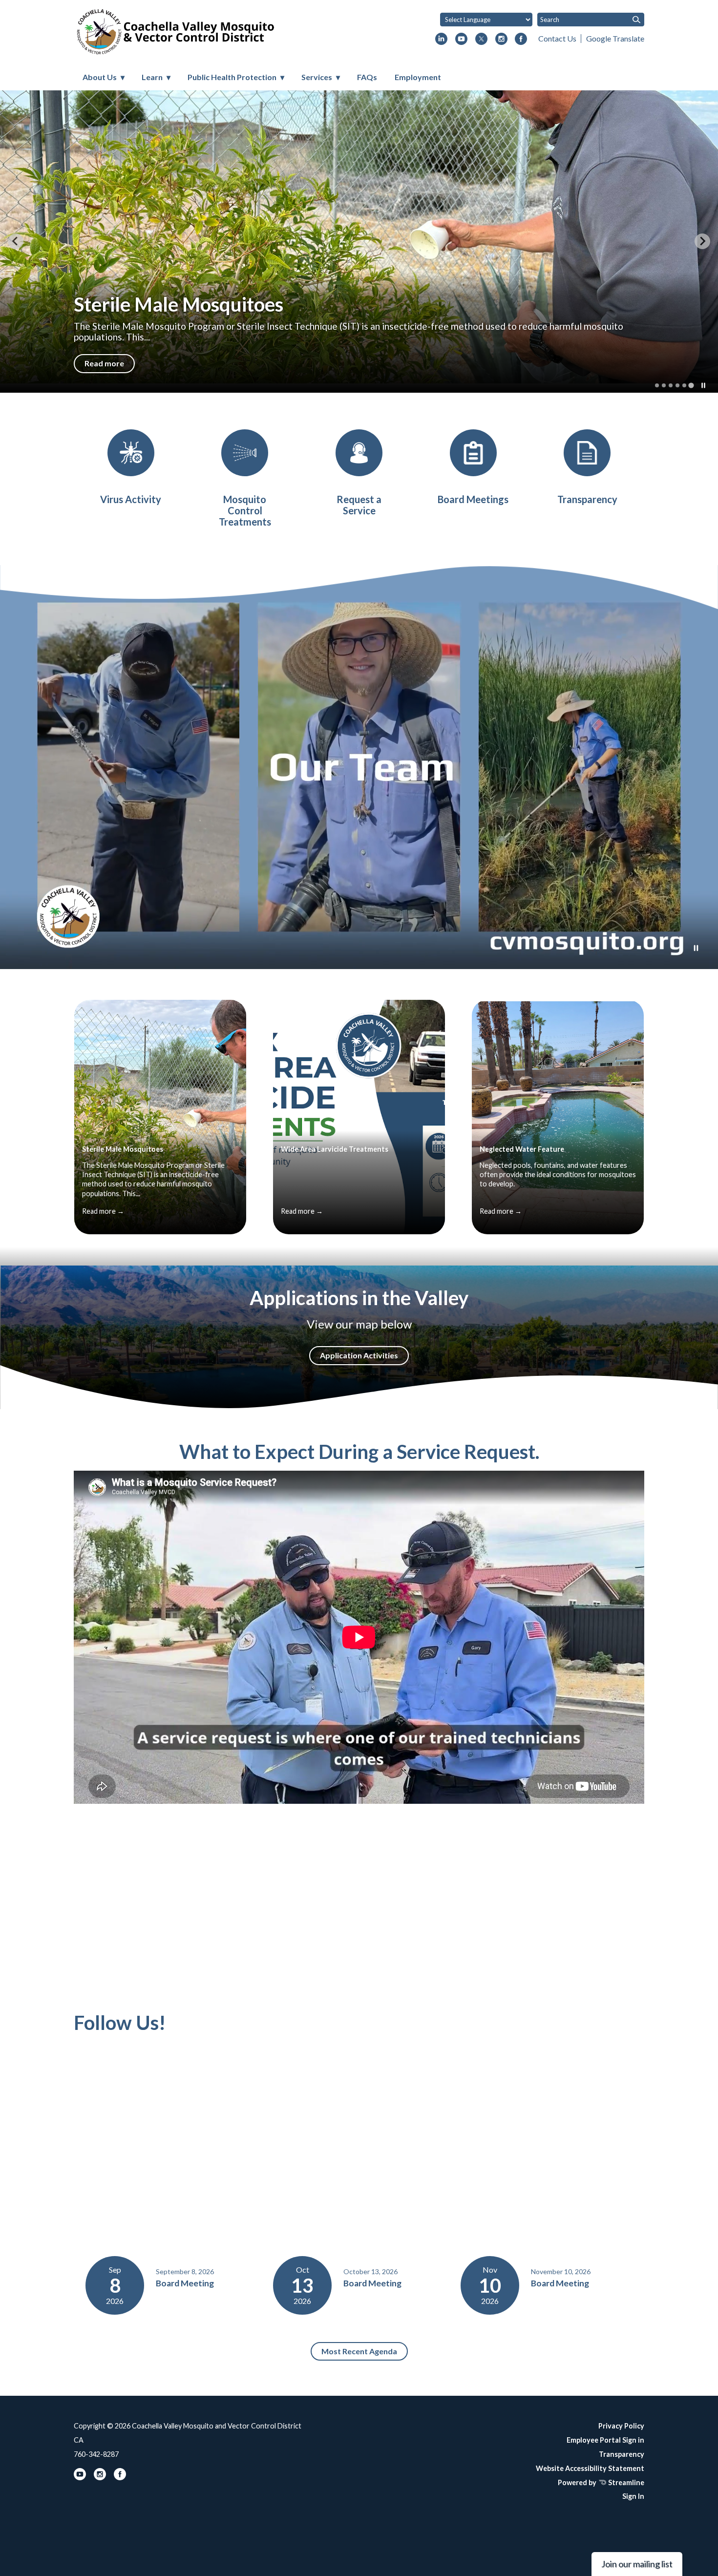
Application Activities (359, 1355)
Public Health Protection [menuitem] (232, 77)
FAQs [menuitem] (367, 77)
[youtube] (461, 40)
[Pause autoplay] (703, 385)
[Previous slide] (16, 241)
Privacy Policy (621, 2426)
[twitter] (481, 40)
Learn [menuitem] (152, 77)
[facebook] (521, 40)
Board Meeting (185, 2283)
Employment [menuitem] (418, 77)
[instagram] (501, 40)
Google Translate (615, 38)
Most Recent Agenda (359, 2351)
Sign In (633, 2496)
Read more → (103, 1211)
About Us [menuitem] (100, 77)
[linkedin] (441, 40)
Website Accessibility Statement (590, 2468)
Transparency (622, 2454)
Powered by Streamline (601, 2482)
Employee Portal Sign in (605, 2440)
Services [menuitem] (317, 77)
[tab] (657, 385)
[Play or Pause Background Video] (696, 949)
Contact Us (557, 38)
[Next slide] (702, 241)
